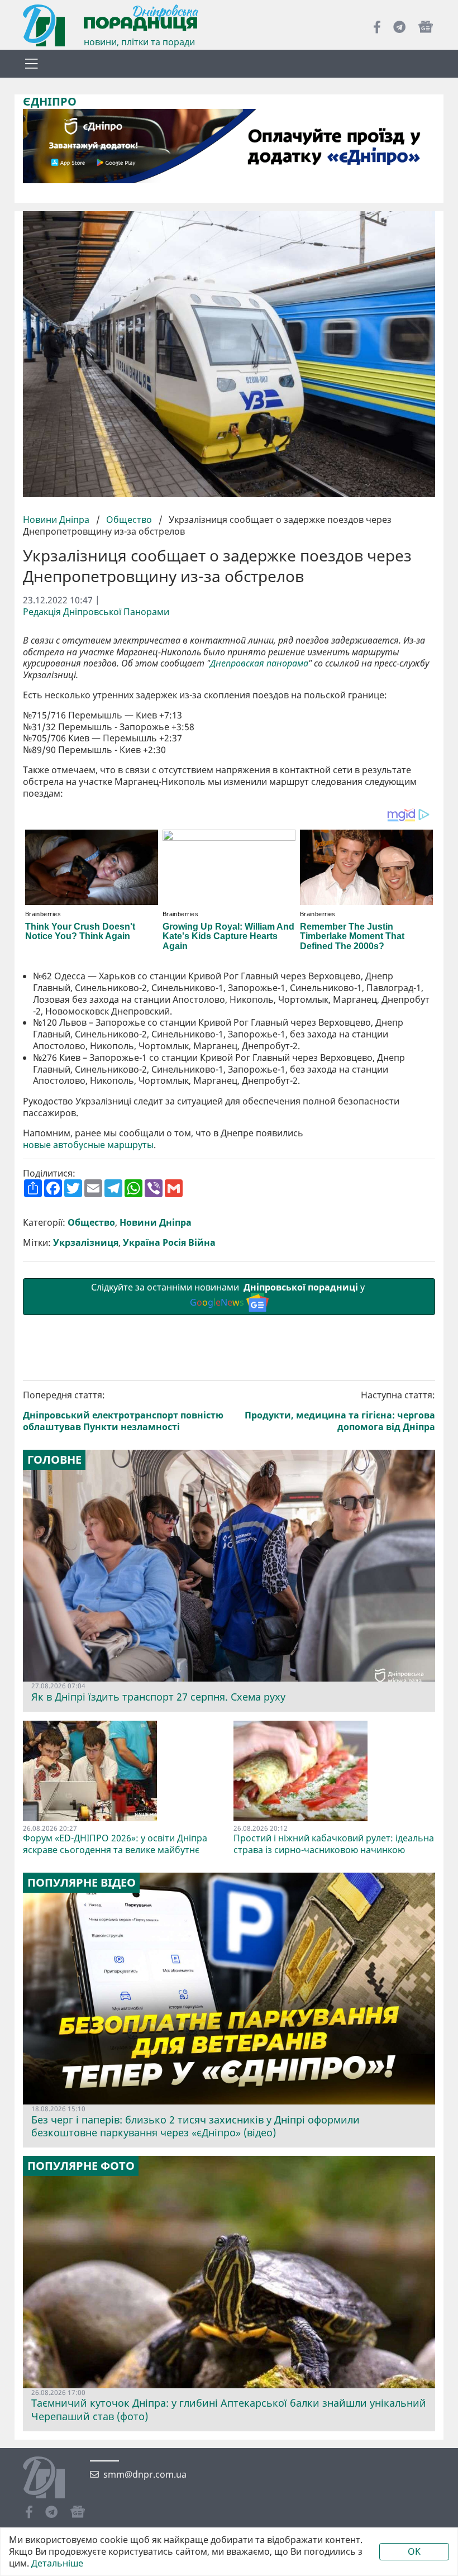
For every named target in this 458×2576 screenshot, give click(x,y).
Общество (129, 520)
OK (414, 2551)
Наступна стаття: (340, 1411)
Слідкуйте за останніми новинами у (229, 1295)
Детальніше (57, 2563)
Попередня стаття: (123, 1411)
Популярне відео (82, 1883)
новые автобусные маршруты (88, 1145)
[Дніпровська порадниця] (52, 2479)
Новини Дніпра (57, 520)
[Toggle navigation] (31, 64)
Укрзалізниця (86, 1243)
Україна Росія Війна (169, 1243)
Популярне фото (81, 2166)
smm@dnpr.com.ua (145, 2475)
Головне (54, 1460)
